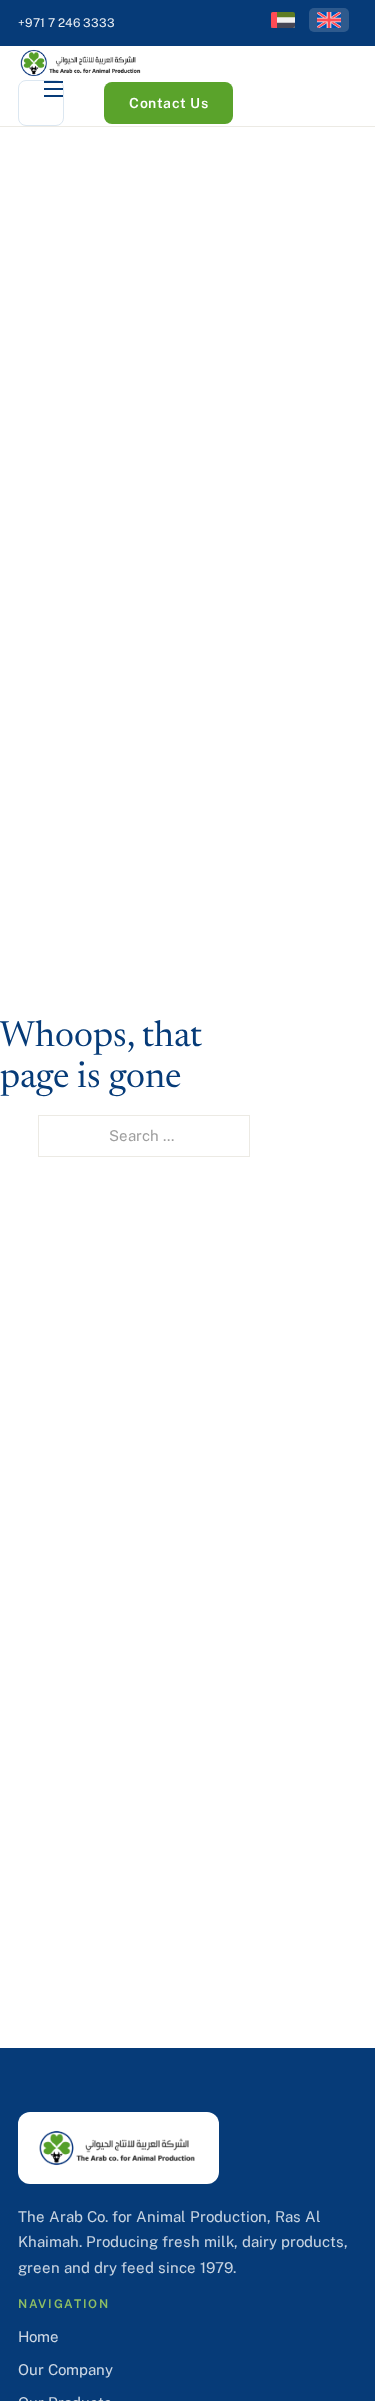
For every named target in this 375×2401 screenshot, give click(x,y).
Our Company (65, 2369)
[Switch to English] (329, 20)
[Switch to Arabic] (283, 20)
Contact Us (168, 103)
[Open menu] (41, 103)
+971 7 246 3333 (66, 23)
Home (38, 2336)
